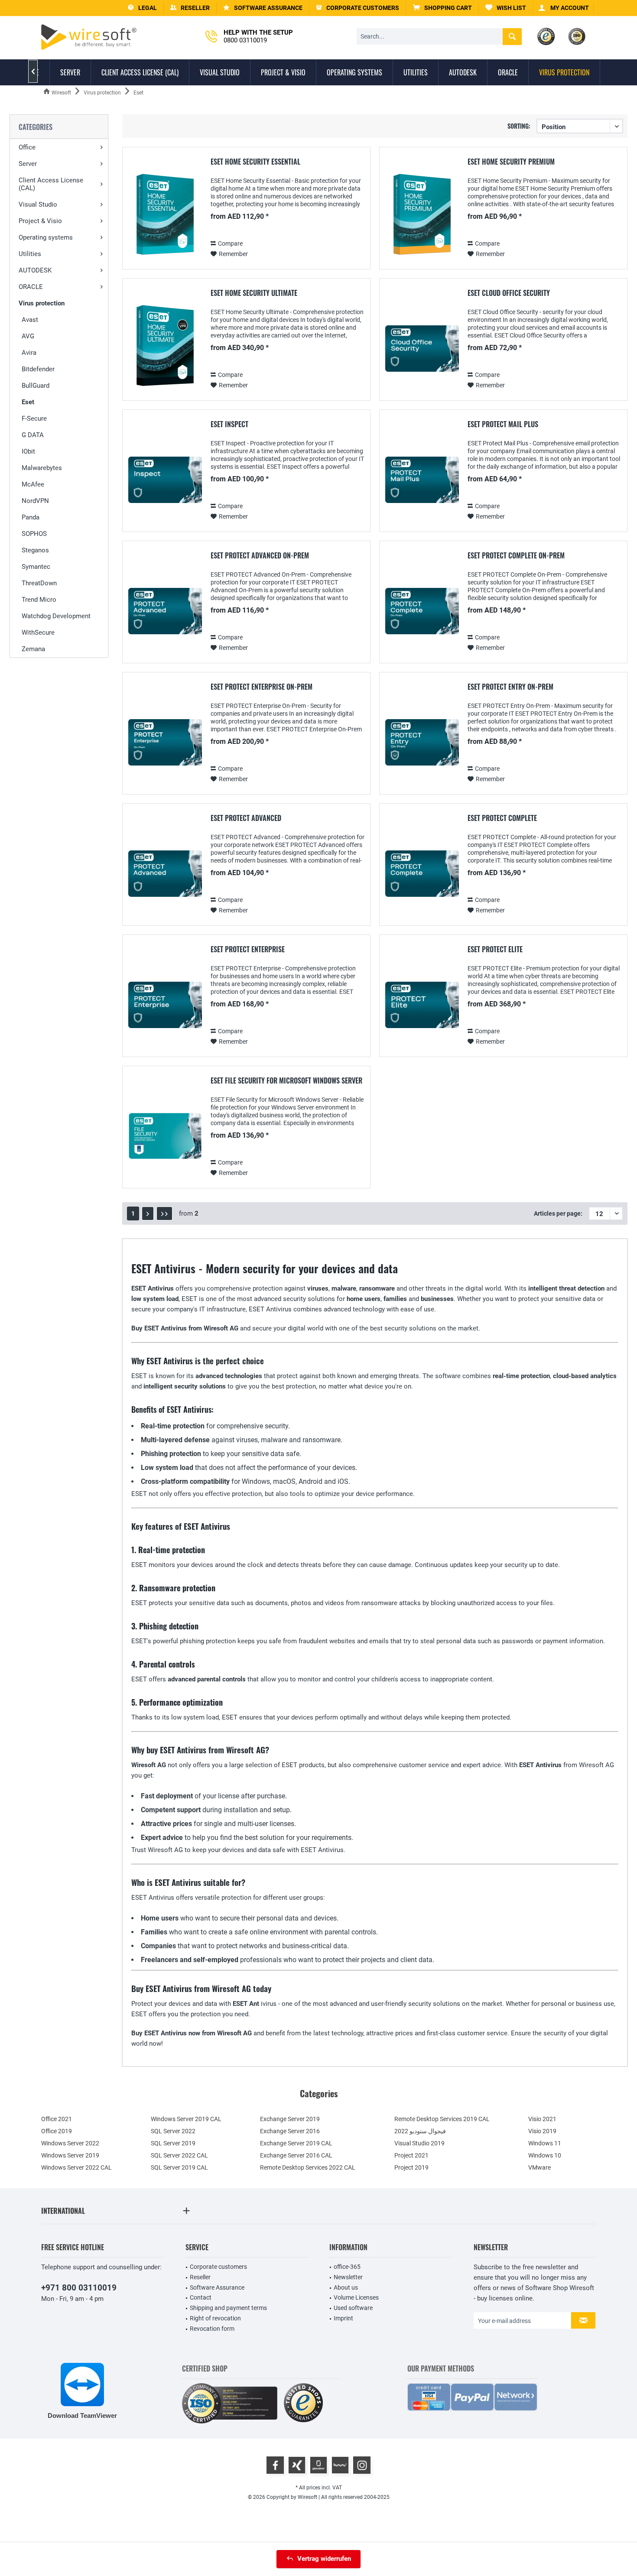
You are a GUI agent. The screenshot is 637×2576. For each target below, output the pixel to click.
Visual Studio (38, 204)
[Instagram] (362, 2465)
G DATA (33, 435)
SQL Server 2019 (173, 2143)
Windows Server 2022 (70, 2143)
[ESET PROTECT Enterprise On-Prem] (165, 742)
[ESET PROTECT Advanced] (165, 874)
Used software (353, 2308)
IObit (28, 451)
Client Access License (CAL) (51, 184)
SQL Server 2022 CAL (179, 2155)
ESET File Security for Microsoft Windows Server (286, 1081)
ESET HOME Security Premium (511, 162)
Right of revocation (215, 2318)
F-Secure (34, 419)
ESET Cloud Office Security (509, 293)
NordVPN (35, 501)
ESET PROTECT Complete (502, 818)
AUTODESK (35, 270)
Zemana (33, 649)
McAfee (33, 484)
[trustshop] (303, 2403)
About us (346, 2287)
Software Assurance (217, 2287)
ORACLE (31, 287)
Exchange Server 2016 (290, 2131)
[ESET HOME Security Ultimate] (165, 349)
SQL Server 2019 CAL (179, 2167)
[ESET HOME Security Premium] (422, 217)
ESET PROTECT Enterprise (248, 950)
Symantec (36, 567)
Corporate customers (218, 2267)
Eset (28, 402)
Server (28, 164)
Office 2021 (57, 2119)
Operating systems (46, 237)
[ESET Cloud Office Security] (422, 349)
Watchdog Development (56, 616)
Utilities (30, 254)
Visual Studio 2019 (419, 2143)
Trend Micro (39, 600)
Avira (29, 353)
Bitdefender (38, 369)
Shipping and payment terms (228, 2308)
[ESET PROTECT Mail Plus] (422, 480)
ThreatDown (39, 583)
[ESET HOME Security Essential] (165, 217)
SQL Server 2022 (173, 2131)
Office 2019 (57, 2131)
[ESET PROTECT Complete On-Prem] (422, 611)
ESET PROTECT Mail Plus (503, 425)
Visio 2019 (542, 2131)
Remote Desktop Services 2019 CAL (442, 2119)
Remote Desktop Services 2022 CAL (308, 2167)
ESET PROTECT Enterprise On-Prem (262, 687)
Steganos (35, 550)
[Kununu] (340, 2465)
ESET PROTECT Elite (495, 950)
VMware (539, 2167)
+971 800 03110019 (79, 2288)
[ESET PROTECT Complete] (422, 874)
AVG (28, 336)
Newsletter (348, 2277)
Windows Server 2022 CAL (76, 2167)
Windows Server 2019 (70, 2155)
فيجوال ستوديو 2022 (420, 2131)
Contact (201, 2297)
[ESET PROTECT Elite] (422, 1005)
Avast (30, 320)
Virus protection (42, 303)
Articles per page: (558, 1213)
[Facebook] (275, 2465)
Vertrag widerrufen (324, 2559)
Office (27, 147)
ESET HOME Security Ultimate (254, 293)
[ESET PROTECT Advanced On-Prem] (165, 611)
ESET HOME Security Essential (255, 162)
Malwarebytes (42, 468)
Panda (31, 517)
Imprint (343, 2318)
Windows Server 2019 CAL (186, 2119)
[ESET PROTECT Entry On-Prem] (422, 742)
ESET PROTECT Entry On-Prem (510, 687)
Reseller (200, 2277)
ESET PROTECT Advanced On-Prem (260, 556)
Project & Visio (40, 221)
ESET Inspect (229, 425)
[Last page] (164, 1213)
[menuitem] (442, 8)
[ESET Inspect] (165, 480)
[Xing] (297, 2465)
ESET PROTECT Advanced (246, 818)
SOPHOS (34, 534)
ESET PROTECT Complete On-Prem (516, 556)
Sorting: (519, 126)
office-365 (347, 2267)
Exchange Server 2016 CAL (296, 2155)
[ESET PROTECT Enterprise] (165, 1005)
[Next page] (148, 1213)
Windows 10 (545, 2155)
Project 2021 (411, 2155)
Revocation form (212, 2329)
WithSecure (38, 633)
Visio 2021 (542, 2119)
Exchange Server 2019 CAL (296, 2143)
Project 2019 (411, 2167)
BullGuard (36, 386)
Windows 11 (545, 2143)
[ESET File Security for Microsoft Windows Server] (165, 1136)
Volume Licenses (356, 2297)
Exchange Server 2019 (290, 2119)
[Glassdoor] (318, 2465)
